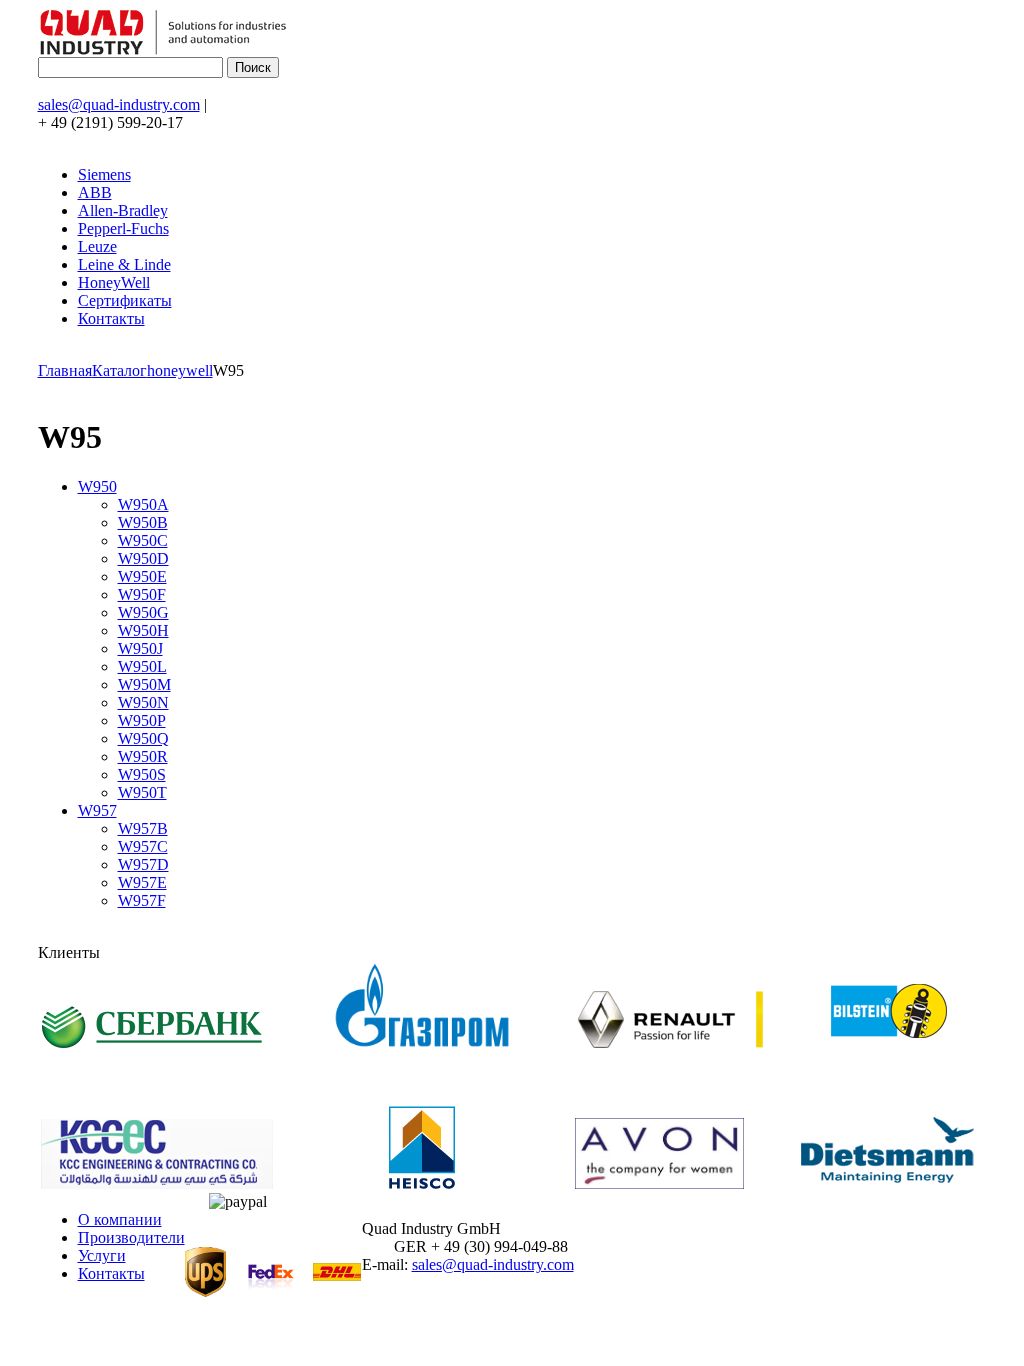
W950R (143, 756)
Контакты (111, 318)
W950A (143, 504)
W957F (142, 900)
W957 (97, 810)
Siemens (104, 174)
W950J (140, 648)
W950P (142, 720)
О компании (120, 1219)
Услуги (102, 1255)
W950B (143, 522)
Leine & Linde (124, 264)
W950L (142, 666)
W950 (97, 486)
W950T (142, 792)
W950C (143, 540)
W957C (143, 846)
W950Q (143, 738)
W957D (143, 864)
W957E (142, 882)
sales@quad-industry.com (119, 104)
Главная (65, 370)
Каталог (119, 370)
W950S (142, 774)
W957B (143, 828)
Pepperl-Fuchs (123, 228)
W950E (142, 576)
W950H (143, 630)
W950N (143, 702)
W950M (144, 684)
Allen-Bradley (123, 210)
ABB (95, 192)
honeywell (180, 370)
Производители (131, 1237)
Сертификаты (125, 300)
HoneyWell (114, 282)
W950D (143, 558)
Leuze (97, 246)
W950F (142, 594)
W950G (143, 612)
